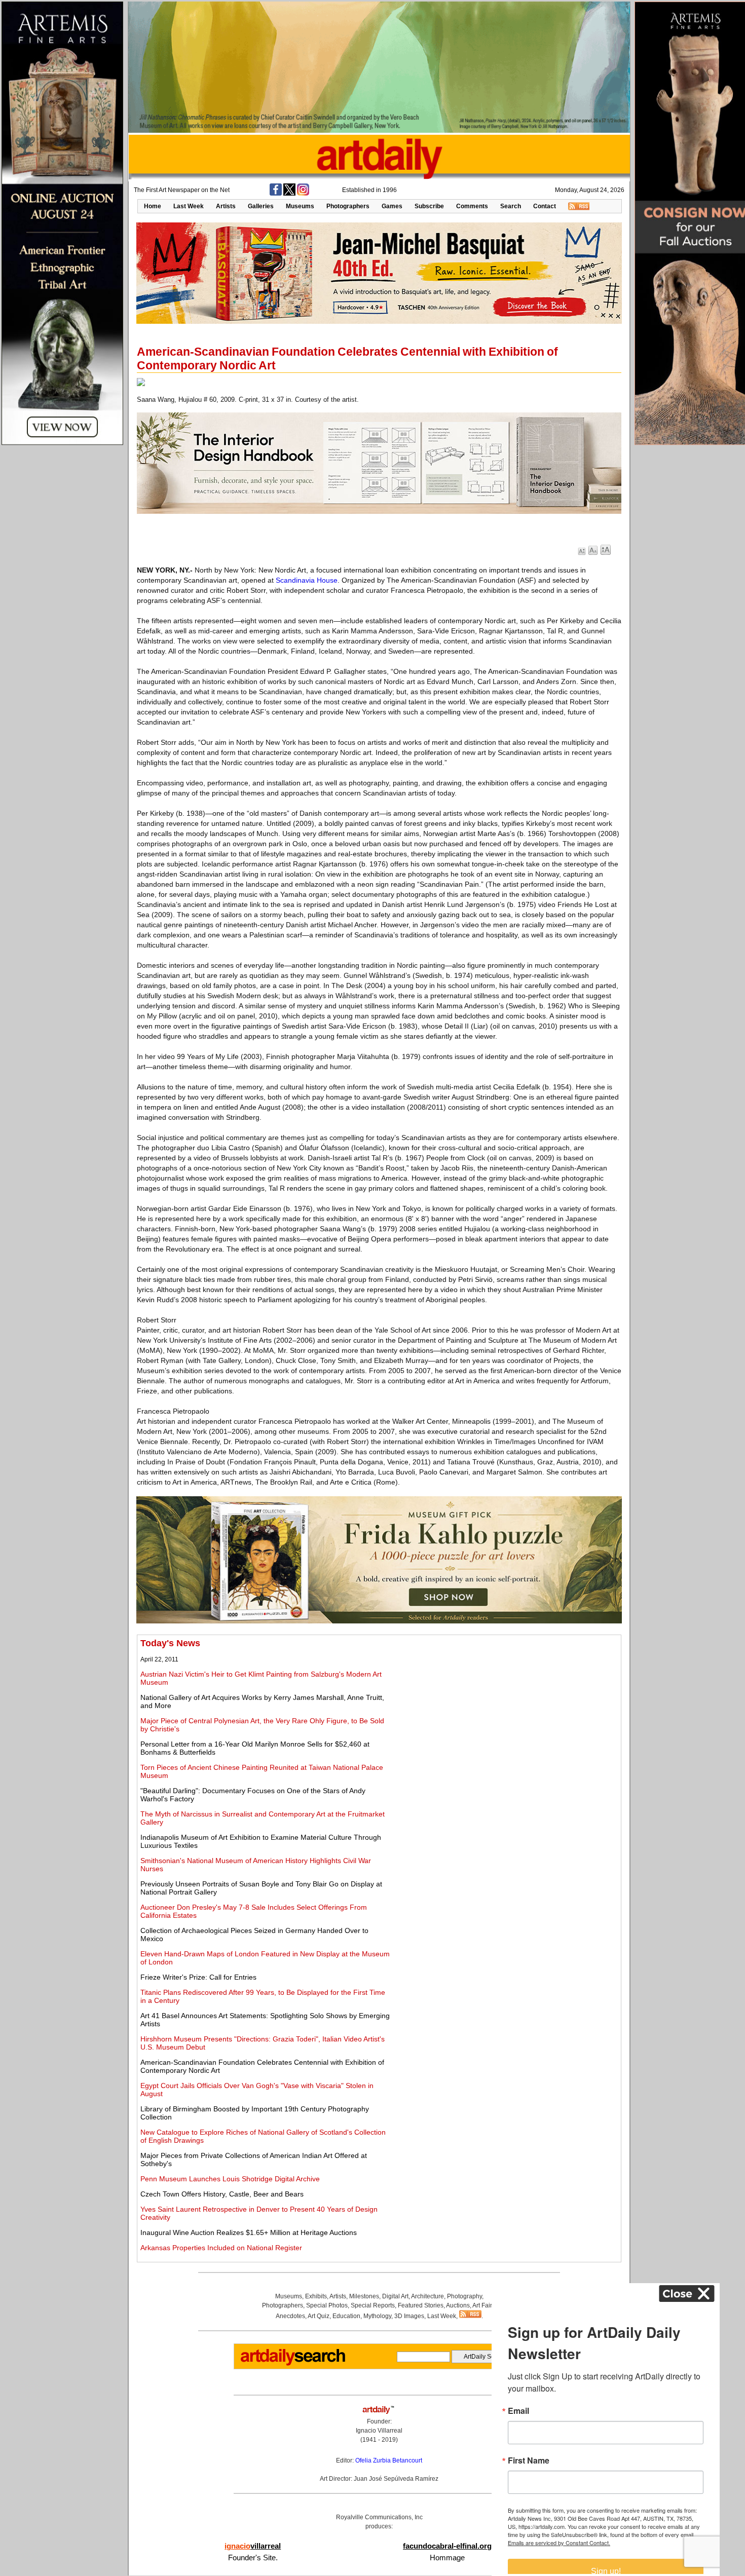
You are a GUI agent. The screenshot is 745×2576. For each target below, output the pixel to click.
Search (511, 206)
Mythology (377, 2316)
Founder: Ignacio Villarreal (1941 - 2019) (379, 2431)
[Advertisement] (505, 1709)
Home (153, 206)
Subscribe (429, 206)
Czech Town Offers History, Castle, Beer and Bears (222, 2194)
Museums (300, 206)
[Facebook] (276, 194)
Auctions (458, 2305)
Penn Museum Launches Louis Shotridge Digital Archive (230, 2179)
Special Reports (373, 2305)
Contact (545, 206)
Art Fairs (484, 2305)
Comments (472, 206)
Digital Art (395, 2296)
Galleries (261, 206)
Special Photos (327, 2305)
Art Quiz (319, 2316)
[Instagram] (303, 194)
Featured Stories (421, 2305)
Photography (464, 2296)
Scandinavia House (307, 580)
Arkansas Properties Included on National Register (221, 2248)
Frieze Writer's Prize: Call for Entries (198, 1977)
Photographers (348, 206)
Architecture (427, 2296)
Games (392, 206)
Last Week (189, 206)
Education (346, 2316)
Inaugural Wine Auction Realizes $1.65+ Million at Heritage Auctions (249, 2232)
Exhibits (316, 2296)
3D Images (409, 2316)
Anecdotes (290, 2316)
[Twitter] (289, 194)
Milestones (364, 2296)
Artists (226, 206)
